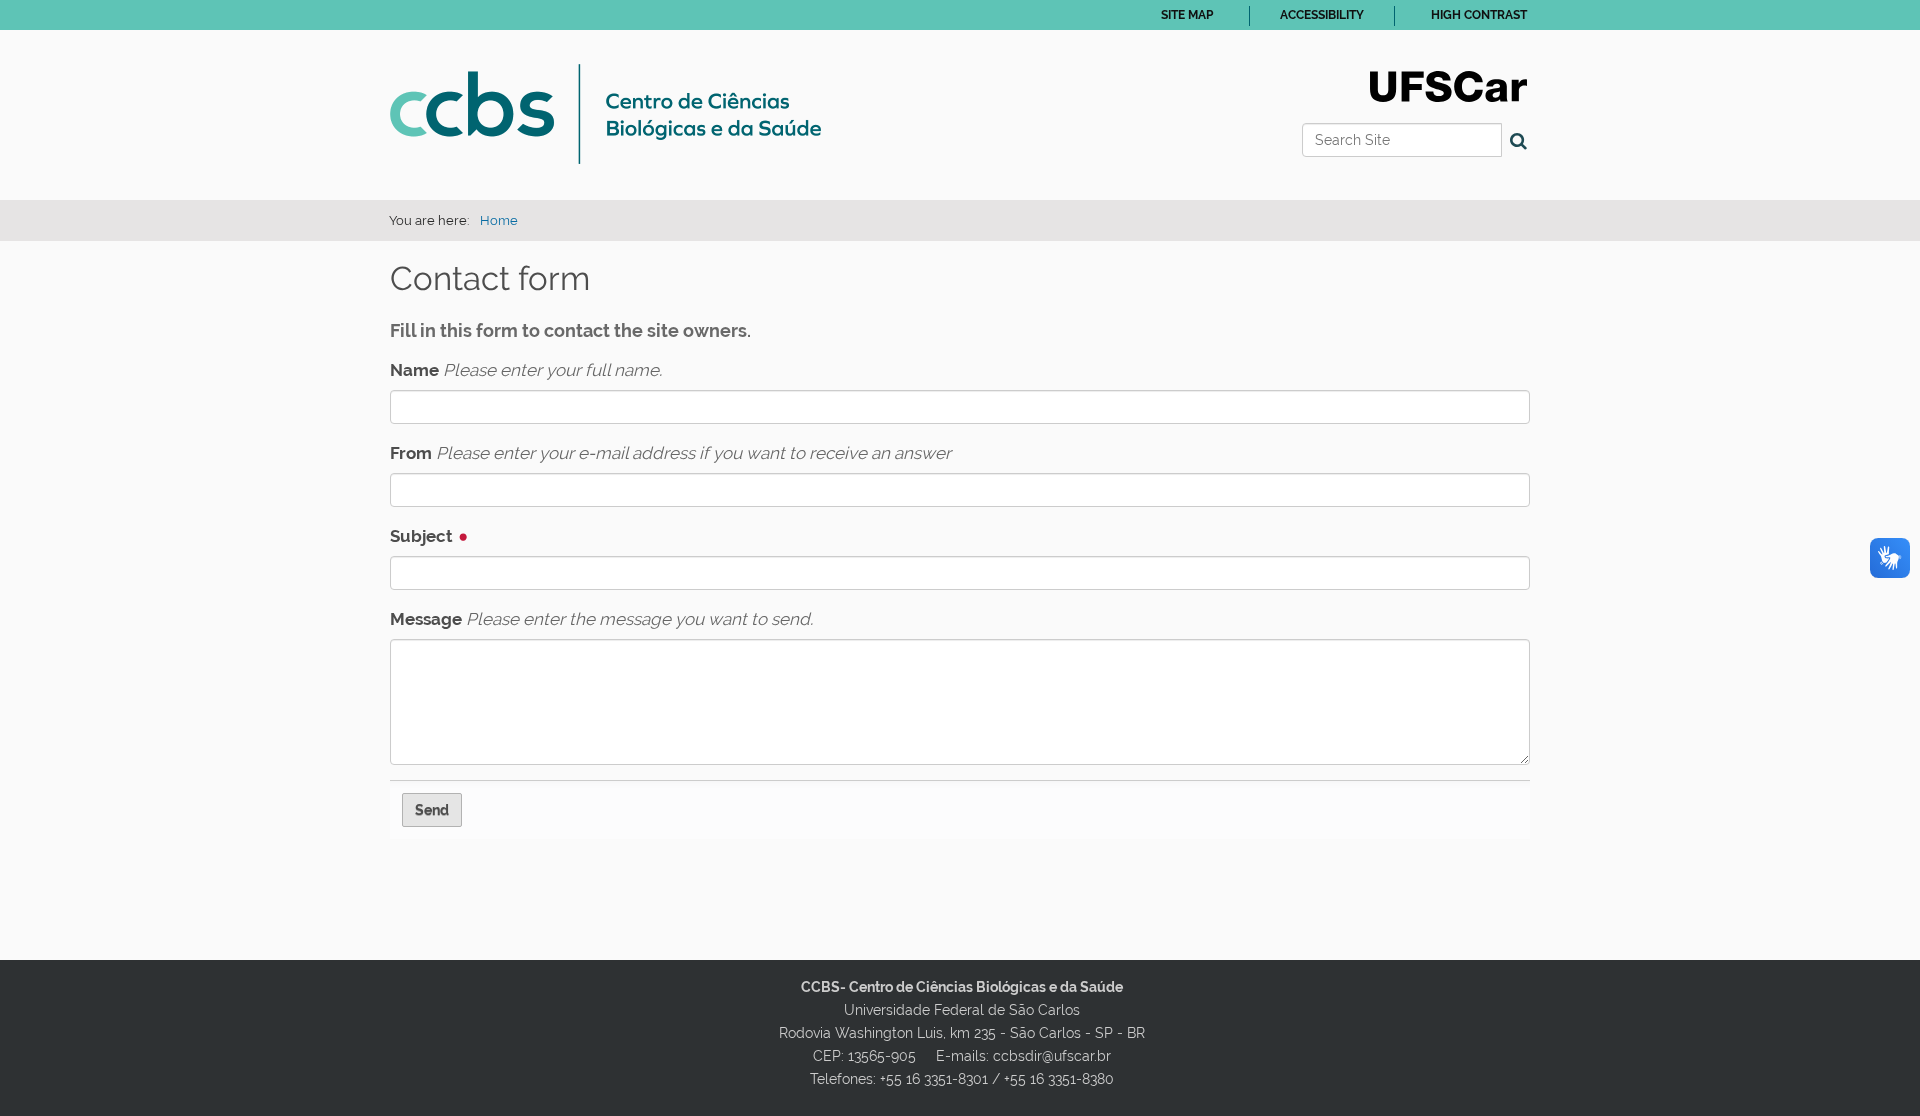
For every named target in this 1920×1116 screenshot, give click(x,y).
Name (526, 370)
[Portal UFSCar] (1448, 85)
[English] (605, 114)
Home (499, 220)
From (670, 453)
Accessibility (1322, 15)
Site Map (1187, 15)
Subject (423, 536)
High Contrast (1479, 15)
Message (601, 619)
